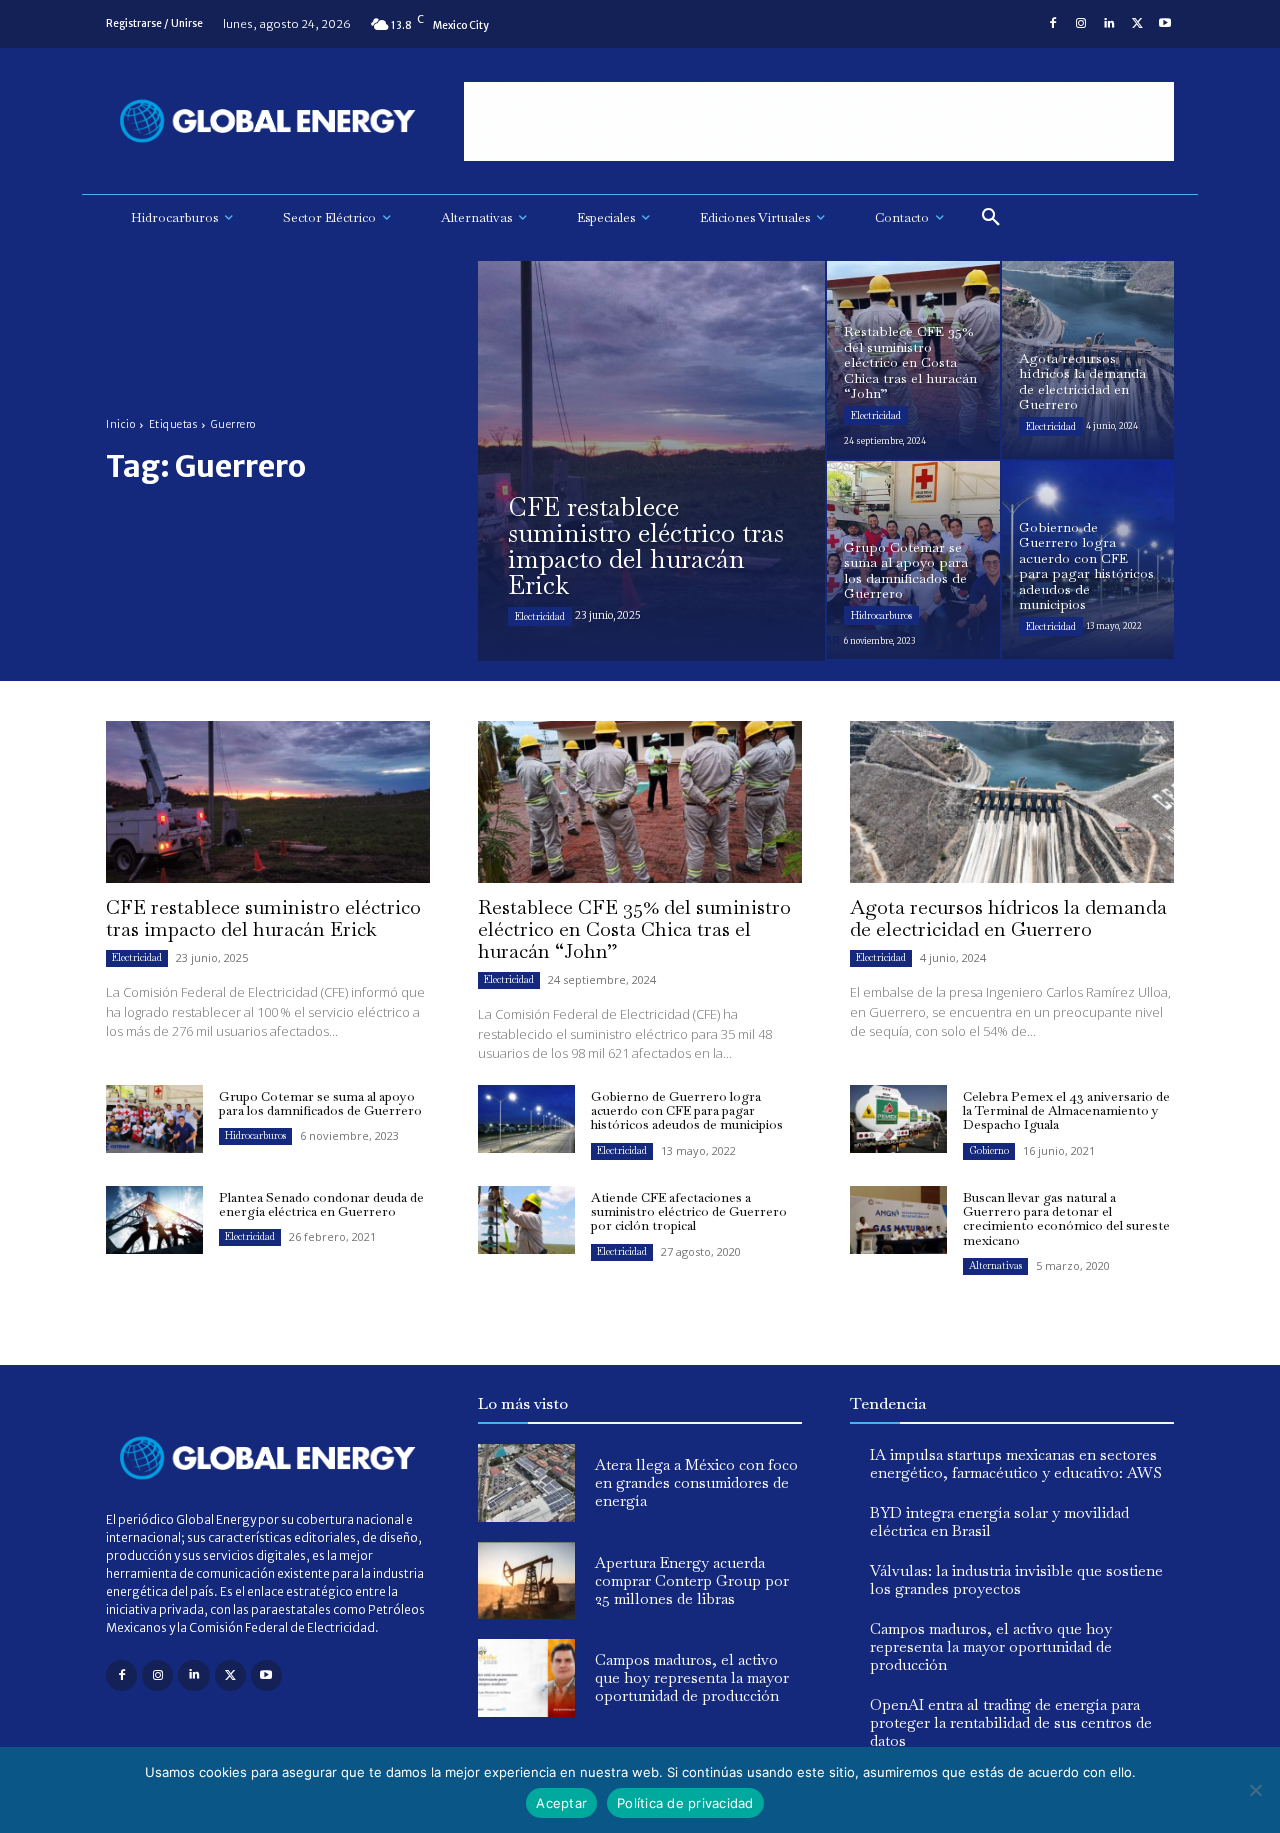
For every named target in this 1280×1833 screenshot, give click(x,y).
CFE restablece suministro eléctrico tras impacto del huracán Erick (263, 918)
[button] (991, 218)
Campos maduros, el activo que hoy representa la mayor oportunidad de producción (692, 1677)
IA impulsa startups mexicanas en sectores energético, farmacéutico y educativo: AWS (1016, 1463)
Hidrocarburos (881, 615)
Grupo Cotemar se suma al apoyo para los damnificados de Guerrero (320, 1103)
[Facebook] (1053, 24)
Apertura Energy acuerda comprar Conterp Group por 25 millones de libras (692, 1580)
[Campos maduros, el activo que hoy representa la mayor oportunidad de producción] (526, 1678)
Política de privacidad (685, 1803)
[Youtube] (1165, 24)
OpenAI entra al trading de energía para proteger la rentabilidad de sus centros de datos (1011, 1722)
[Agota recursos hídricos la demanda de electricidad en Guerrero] (1088, 360)
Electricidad (540, 616)
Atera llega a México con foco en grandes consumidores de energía (696, 1482)
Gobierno (989, 1150)
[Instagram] (1081, 24)
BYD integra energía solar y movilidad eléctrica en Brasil (999, 1521)
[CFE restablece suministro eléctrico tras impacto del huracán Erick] (651, 461)
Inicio (120, 424)
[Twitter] (1137, 24)
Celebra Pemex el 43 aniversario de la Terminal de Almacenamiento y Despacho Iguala (1066, 1111)
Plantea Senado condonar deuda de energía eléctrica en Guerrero (321, 1204)
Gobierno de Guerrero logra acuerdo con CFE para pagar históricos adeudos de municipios (687, 1111)
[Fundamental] (819, 121)
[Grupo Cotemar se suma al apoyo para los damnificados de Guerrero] (913, 560)
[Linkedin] (1109, 24)
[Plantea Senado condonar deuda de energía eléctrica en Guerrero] (154, 1220)
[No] (1255, 1790)
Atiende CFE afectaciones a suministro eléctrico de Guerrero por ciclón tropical (689, 1212)
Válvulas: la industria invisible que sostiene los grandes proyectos (1016, 1579)
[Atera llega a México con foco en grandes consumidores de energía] (526, 1483)
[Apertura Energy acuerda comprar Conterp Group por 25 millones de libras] (526, 1581)
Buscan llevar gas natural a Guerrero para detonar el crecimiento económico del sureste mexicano (1066, 1219)
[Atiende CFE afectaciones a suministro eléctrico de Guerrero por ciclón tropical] (526, 1220)
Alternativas (995, 1265)
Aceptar (561, 1803)
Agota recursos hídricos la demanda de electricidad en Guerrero (1008, 918)
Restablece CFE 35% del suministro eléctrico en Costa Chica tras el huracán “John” (634, 929)
